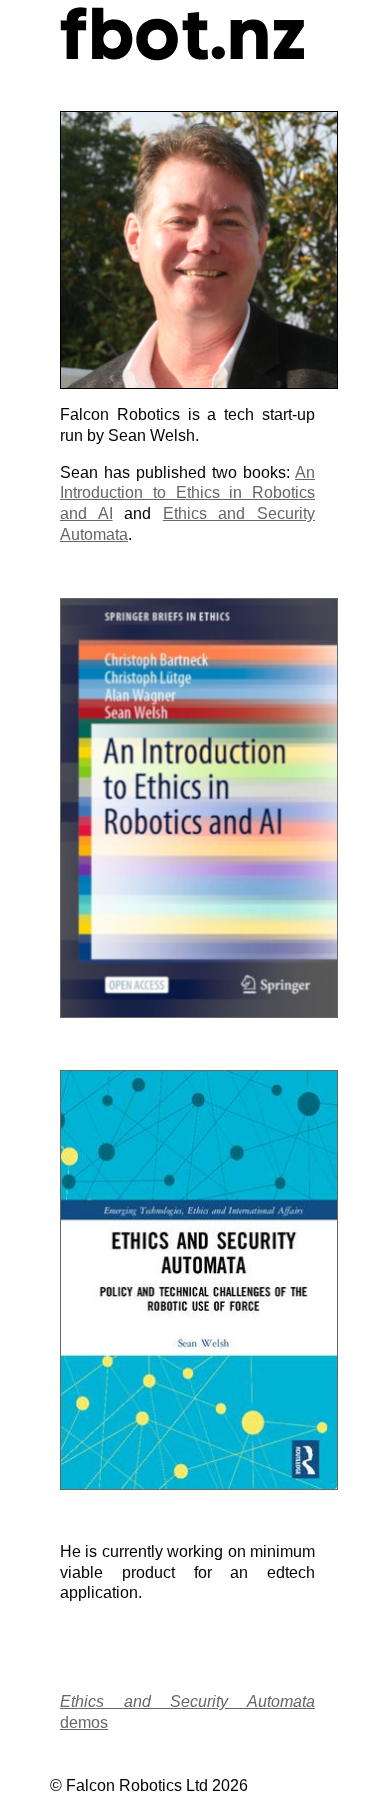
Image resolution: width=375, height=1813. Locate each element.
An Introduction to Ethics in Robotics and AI (187, 493)
